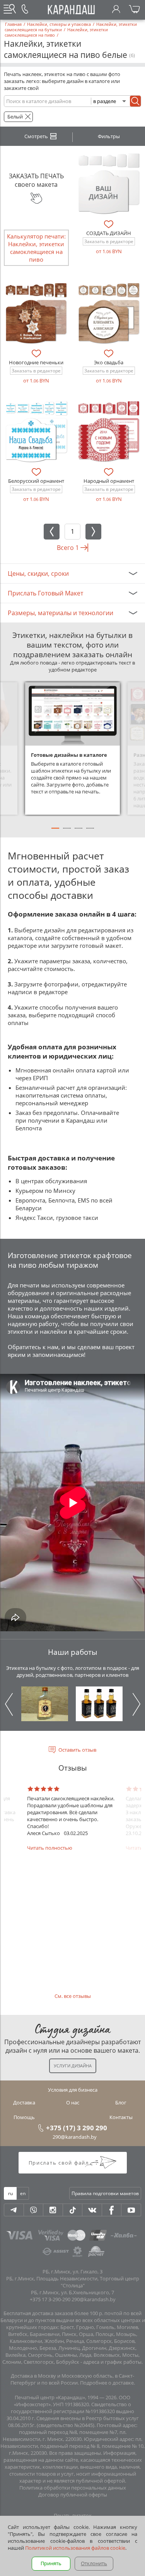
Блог (121, 2102)
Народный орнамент (109, 481)
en (23, 2193)
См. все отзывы (73, 1996)
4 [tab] (90, 832)
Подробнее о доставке (107, 2383)
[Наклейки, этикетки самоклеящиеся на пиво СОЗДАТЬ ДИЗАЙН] (109, 184)
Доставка (24, 2102)
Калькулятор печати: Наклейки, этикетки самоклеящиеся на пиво (36, 248)
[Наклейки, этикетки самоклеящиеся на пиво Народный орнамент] (109, 432)
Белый (15, 117)
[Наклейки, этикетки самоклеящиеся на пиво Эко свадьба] (109, 314)
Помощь (24, 2117)
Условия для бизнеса (73, 2090)
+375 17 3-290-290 (50, 2299)
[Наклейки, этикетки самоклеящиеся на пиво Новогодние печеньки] (36, 314)
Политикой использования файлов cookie (75, 2548)
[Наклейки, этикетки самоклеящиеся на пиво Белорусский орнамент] (36, 432)
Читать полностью (50, 1848)
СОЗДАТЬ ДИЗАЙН (109, 233)
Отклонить (94, 2563)
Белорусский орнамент (36, 481)
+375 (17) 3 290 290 (77, 2128)
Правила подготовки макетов (105, 2193)
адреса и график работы (112, 2362)
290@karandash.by (75, 2137)
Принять (51, 2563)
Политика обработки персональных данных (73, 2488)
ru (10, 2193)
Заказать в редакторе (109, 241)
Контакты (121, 2117)
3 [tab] (78, 832)
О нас (73, 2102)
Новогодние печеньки (36, 362)
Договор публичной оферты (73, 2495)
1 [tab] (55, 832)
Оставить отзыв (77, 1750)
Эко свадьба (109, 362)
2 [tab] (67, 832)
